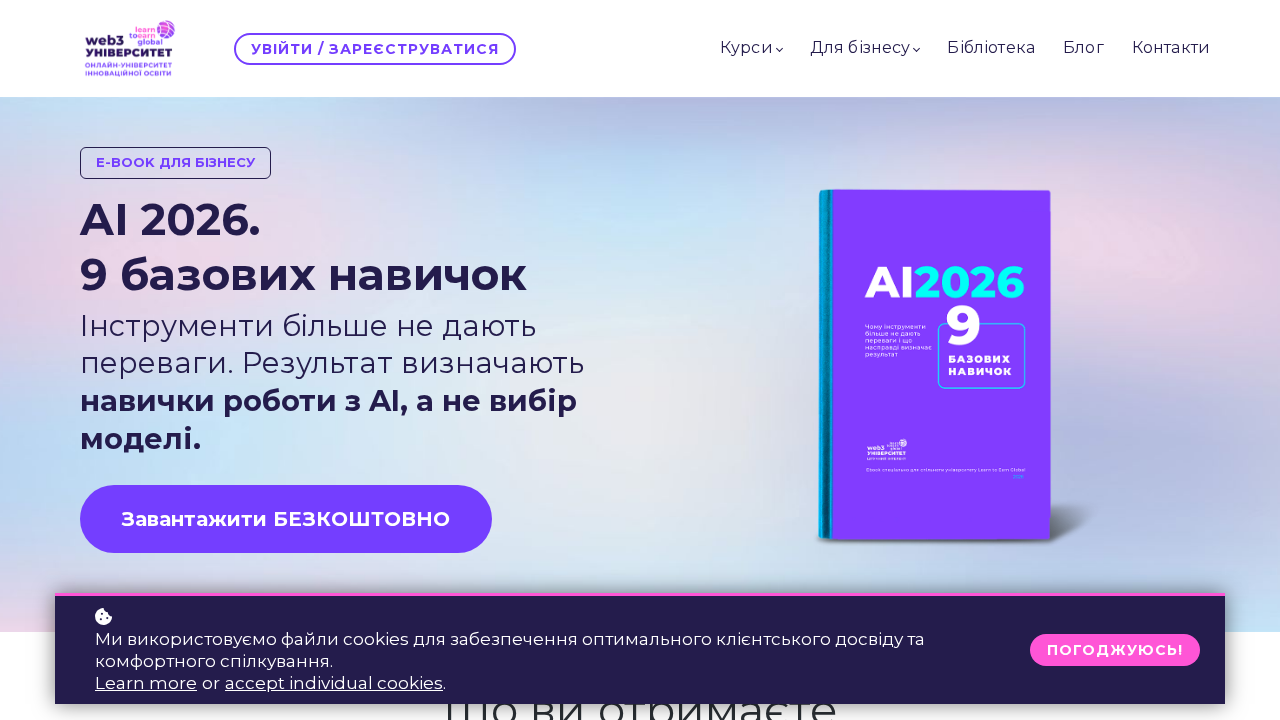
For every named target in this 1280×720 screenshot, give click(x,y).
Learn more (146, 683)
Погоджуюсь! (1115, 650)
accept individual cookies (334, 683)
